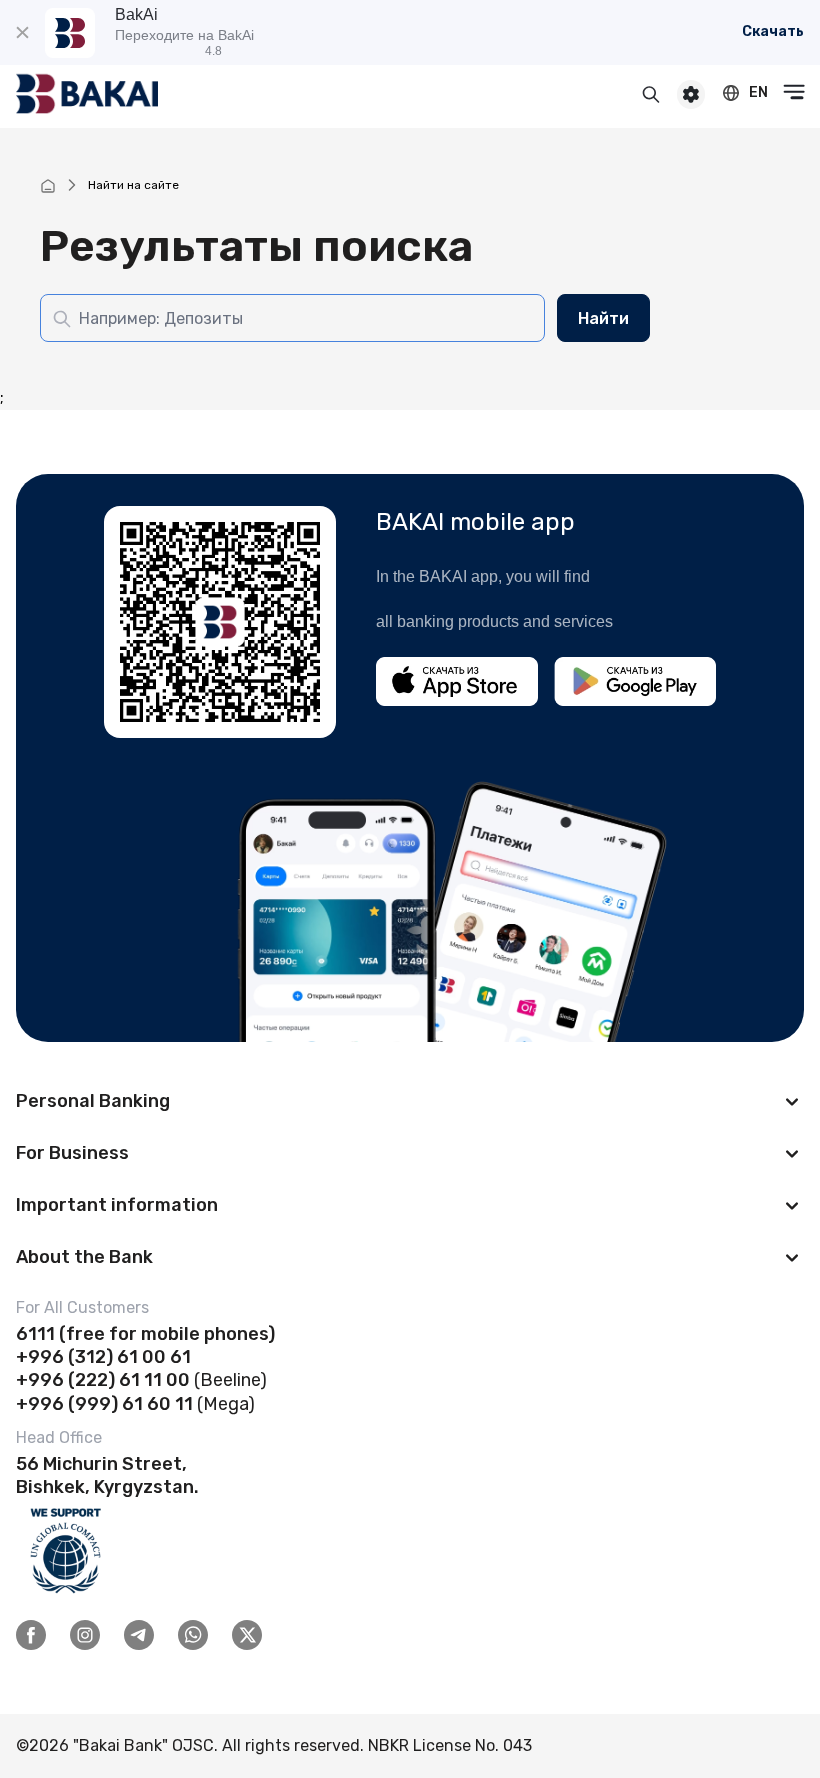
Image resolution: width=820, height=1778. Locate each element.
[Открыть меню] (794, 92)
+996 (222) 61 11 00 (103, 1380)
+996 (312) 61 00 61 (103, 1357)
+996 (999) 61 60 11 (104, 1404)
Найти (603, 318)
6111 (35, 1334)
